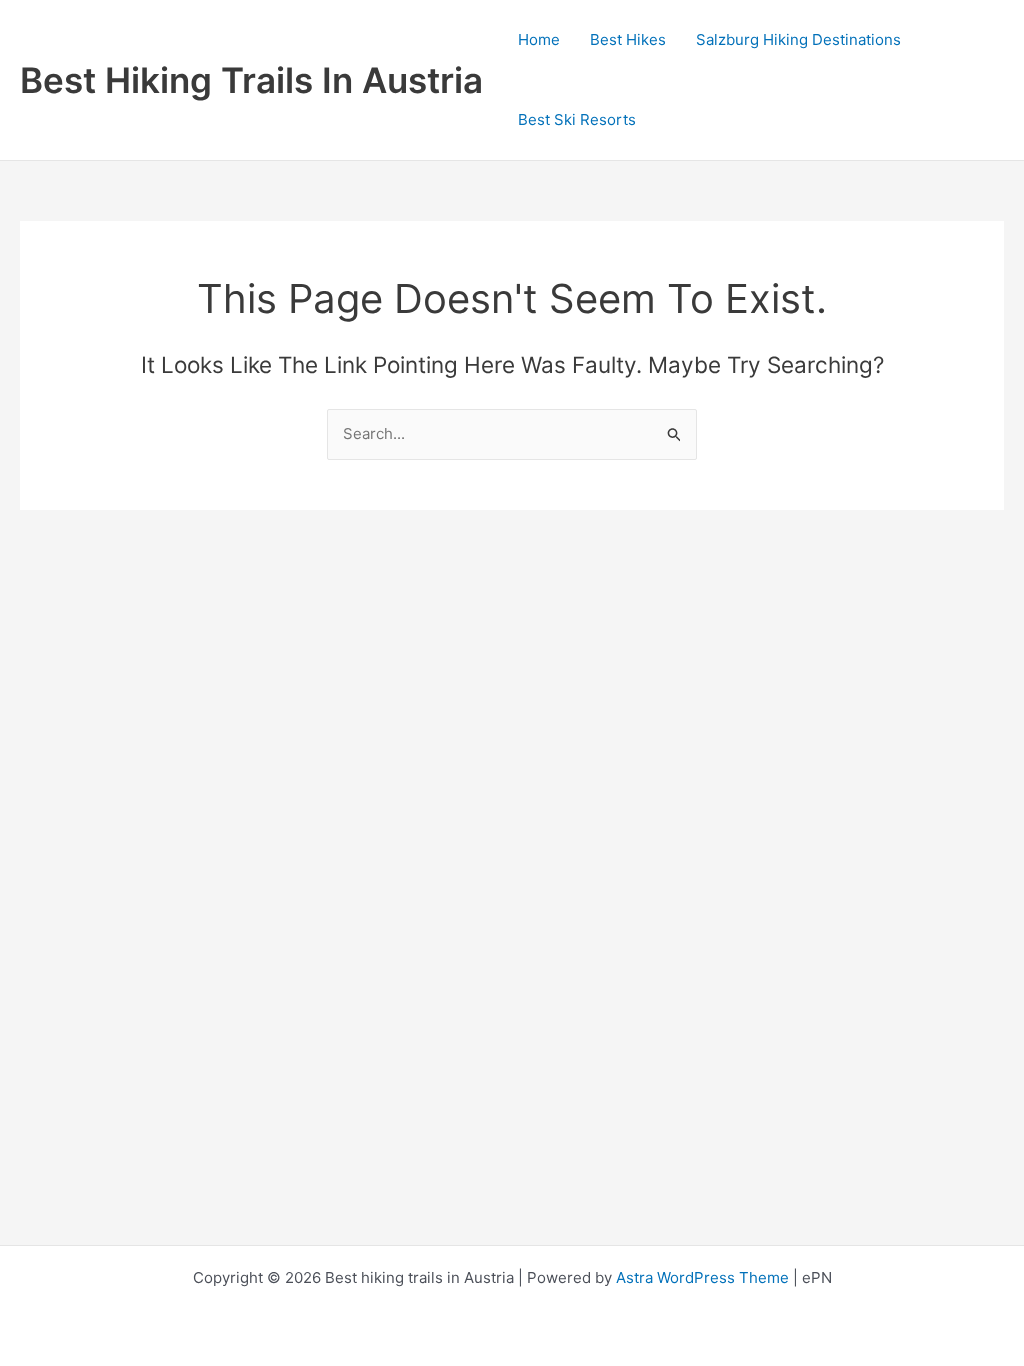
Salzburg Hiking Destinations (798, 39)
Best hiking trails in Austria (251, 80)
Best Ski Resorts (577, 119)
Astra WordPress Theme (702, 1277)
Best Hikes (628, 39)
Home (539, 39)
